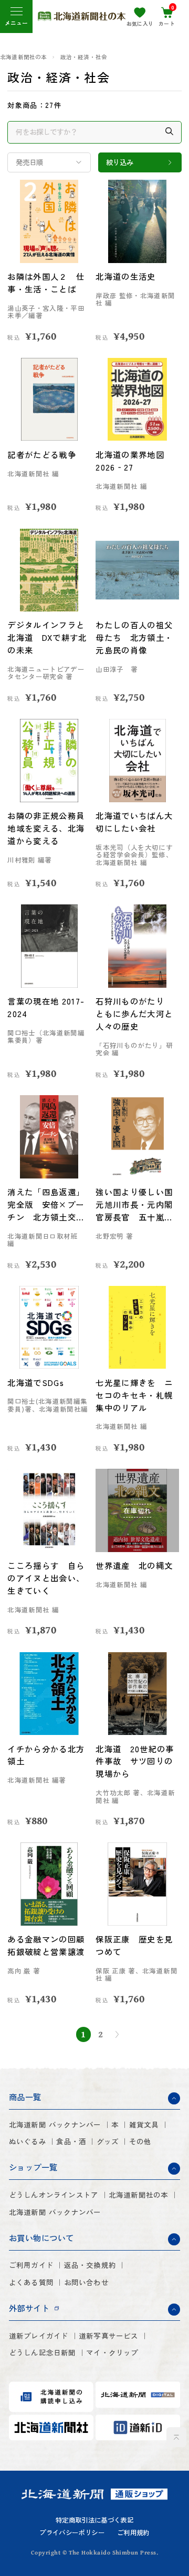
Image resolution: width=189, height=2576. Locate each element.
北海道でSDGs (36, 1382)
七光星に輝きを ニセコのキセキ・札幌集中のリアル (134, 1395)
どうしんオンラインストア (54, 2195)
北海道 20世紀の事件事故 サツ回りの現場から (135, 1761)
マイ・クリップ (112, 2353)
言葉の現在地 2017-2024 (46, 1007)
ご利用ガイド (31, 2265)
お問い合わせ (86, 2282)
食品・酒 (71, 2141)
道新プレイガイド (39, 2336)
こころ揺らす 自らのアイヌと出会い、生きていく (46, 1578)
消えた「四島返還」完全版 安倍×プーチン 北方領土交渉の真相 (46, 1205)
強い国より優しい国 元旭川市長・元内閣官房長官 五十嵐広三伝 (137, 1205)
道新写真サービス (109, 2336)
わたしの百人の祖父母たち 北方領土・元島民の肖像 (134, 637)
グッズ (108, 2141)
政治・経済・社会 (84, 57)
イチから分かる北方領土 (46, 1755)
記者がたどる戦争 (42, 454)
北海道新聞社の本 (24, 57)
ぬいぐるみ (28, 2141)
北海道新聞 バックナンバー (55, 2125)
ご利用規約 (133, 2533)
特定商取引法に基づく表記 (94, 2520)
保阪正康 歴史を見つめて (134, 1945)
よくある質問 (31, 2282)
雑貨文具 (144, 2125)
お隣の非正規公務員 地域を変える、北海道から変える (49, 828)
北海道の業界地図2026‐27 (130, 461)
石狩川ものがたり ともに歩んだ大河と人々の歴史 (134, 1013)
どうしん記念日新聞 (43, 2353)
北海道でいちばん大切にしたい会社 (134, 822)
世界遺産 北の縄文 (134, 1565)
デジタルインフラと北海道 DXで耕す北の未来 (47, 637)
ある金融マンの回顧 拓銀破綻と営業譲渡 (46, 1945)
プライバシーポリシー (72, 2533)
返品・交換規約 (90, 2265)
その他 (140, 2141)
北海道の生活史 (125, 276)
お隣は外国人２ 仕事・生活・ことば (46, 282)
